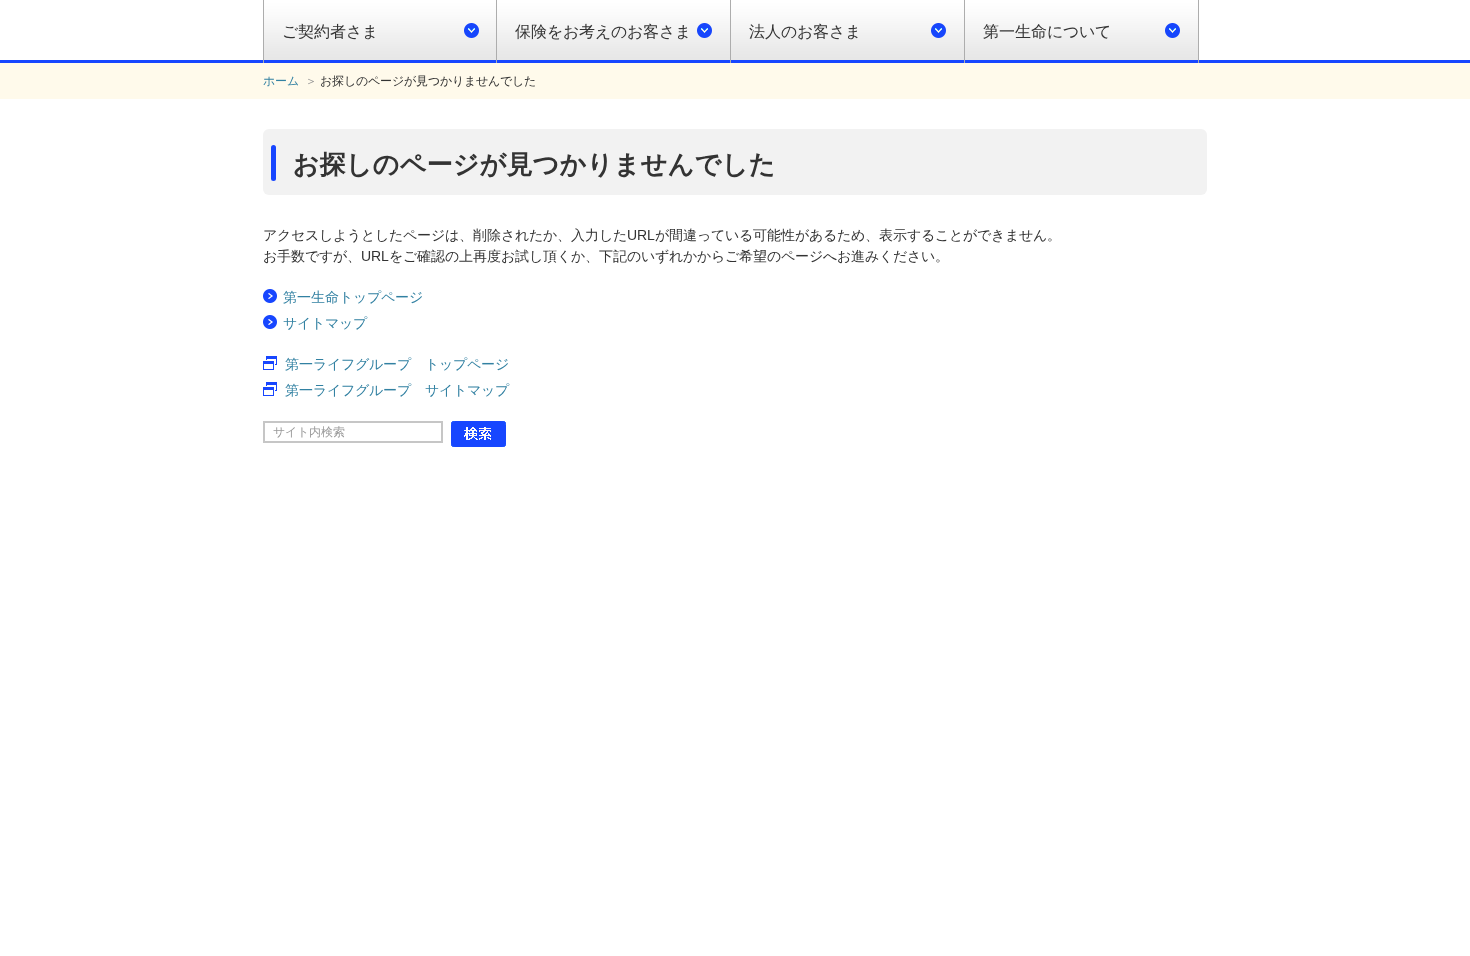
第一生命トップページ (353, 297)
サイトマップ (325, 323)
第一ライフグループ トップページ (397, 364)
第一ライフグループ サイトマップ (397, 390)
